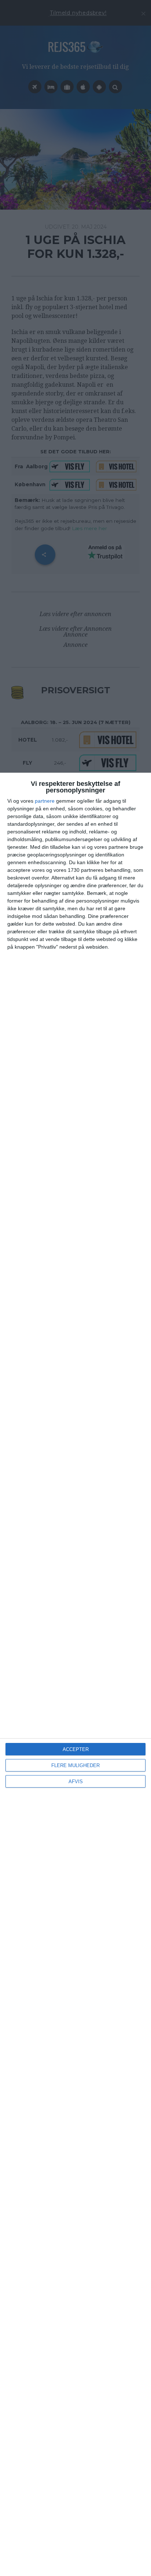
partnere (45, 801)
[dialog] (75, 1674)
